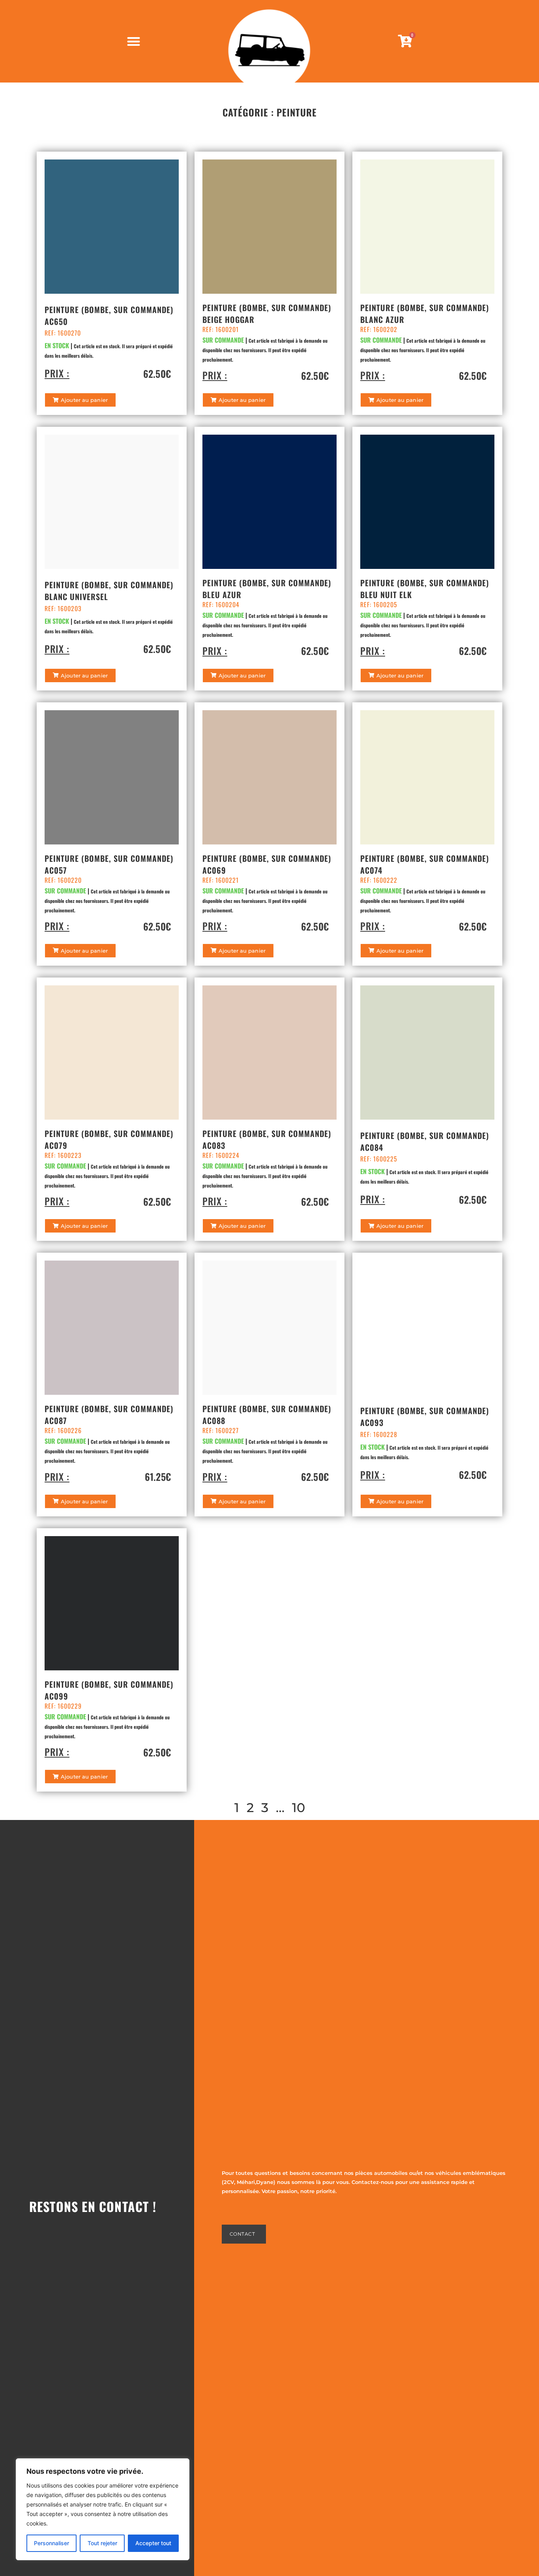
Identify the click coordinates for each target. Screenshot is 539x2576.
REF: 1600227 (221, 1430)
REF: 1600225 (379, 1159)
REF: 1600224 (221, 1155)
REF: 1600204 (221, 604)
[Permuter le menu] (134, 41)
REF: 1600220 (63, 880)
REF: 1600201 (221, 329)
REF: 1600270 (63, 333)
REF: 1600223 (63, 1155)
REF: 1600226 (63, 1430)
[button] (80, 400)
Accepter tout (153, 2543)
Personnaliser (51, 2543)
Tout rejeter (102, 2543)
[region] (103, 2509)
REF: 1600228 (379, 1434)
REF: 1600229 (63, 1706)
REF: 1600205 (379, 604)
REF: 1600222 (379, 880)
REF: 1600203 (63, 608)
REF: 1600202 (379, 329)
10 (299, 1808)
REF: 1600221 (221, 880)
